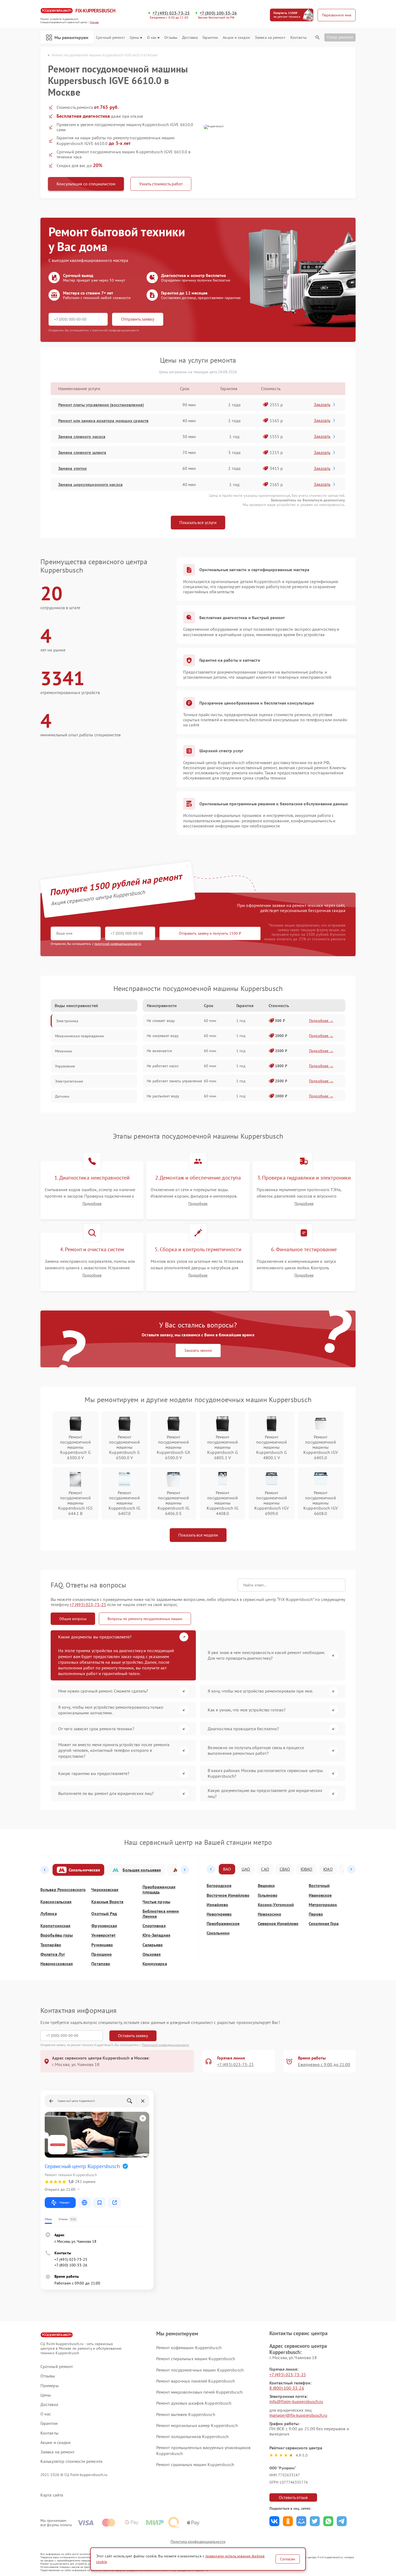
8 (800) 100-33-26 (287, 2388)
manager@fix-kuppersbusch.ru (298, 2415)
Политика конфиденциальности (198, 2542)
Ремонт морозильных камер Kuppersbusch (197, 2425)
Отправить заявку (138, 319)
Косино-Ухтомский (276, 1905)
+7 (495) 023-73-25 (171, 13)
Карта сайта (52, 2495)
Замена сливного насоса (82, 436)
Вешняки (266, 1886)
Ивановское (320, 1895)
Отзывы (171, 38)
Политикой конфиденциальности (166, 2045)
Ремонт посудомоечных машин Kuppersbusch (200, 2370)
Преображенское (223, 1924)
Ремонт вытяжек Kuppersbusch (186, 2414)
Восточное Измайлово (228, 1895)
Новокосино (270, 1914)
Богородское (219, 1886)
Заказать (322, 404)
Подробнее (92, 1204)
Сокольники (218, 1933)
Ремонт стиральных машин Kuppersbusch (196, 2359)
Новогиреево (219, 1914)
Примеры (50, 2386)
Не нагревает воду (163, 1036)
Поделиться (274, 2521)
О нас (152, 38)
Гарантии (210, 38)
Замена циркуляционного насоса (90, 484)
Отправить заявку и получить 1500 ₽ (210, 933)
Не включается (159, 1051)
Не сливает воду (161, 1021)
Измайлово (217, 1905)
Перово (316, 1914)
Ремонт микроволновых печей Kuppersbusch (199, 2392)
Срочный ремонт (110, 38)
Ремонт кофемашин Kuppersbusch (189, 2348)
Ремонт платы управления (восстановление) (101, 405)
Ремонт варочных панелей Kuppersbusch (196, 2381)
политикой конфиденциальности (118, 944)
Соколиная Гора (324, 1924)
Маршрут (65, 2202)
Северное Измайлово (278, 1924)
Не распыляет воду (163, 1096)
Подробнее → (321, 1021)
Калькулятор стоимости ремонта (71, 2461)
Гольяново (268, 1895)
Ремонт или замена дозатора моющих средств (103, 421)
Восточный (319, 1886)
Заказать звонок (198, 1350)
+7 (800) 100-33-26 (218, 13)
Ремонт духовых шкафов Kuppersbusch (194, 2403)
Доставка (190, 38)
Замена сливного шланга (82, 452)
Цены (134, 38)
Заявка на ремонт (270, 38)
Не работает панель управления (174, 1081)
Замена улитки (72, 468)
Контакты (298, 38)
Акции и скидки (236, 38)
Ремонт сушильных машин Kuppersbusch (195, 2464)
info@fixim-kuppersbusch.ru (296, 2401)
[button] (45, 1870)
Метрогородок (323, 1905)
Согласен (288, 2559)
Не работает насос (163, 1066)
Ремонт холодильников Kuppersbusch (192, 2436)
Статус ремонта (340, 37)
